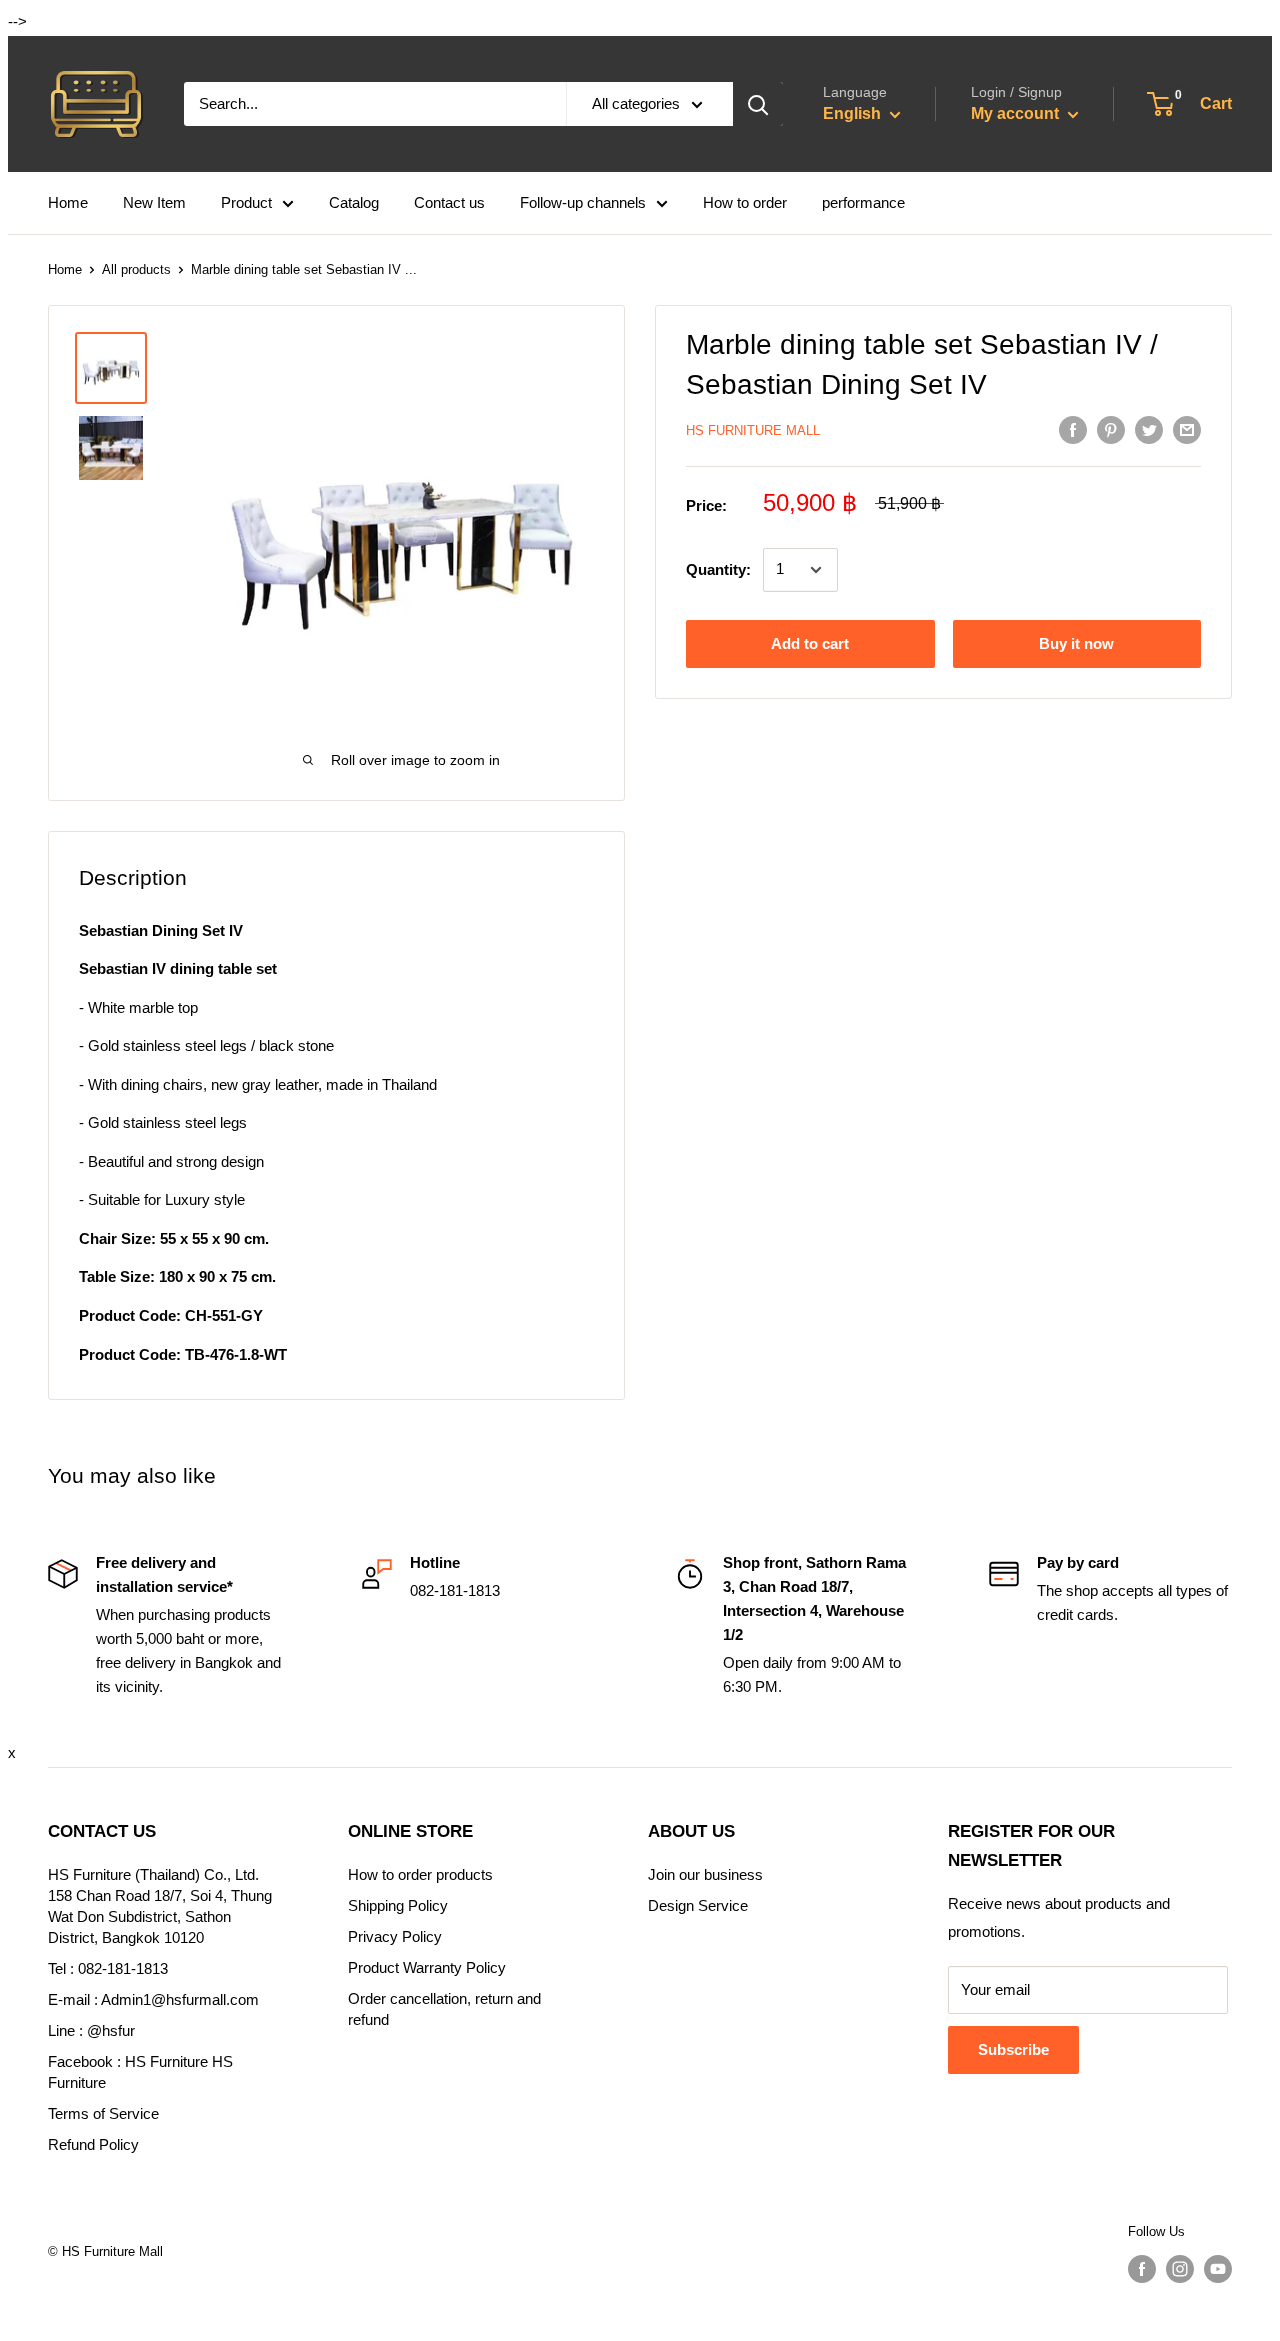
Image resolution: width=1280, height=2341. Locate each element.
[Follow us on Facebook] (1142, 2269)
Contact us (449, 202)
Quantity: (718, 569)
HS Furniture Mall (753, 430)
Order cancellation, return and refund (444, 2009)
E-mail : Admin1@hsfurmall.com (153, 1999)
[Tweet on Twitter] (1149, 429)
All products (136, 269)
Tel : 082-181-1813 (108, 1968)
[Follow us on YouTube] (1218, 2269)
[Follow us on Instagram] (1180, 2269)
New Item (154, 202)
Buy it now (1076, 643)
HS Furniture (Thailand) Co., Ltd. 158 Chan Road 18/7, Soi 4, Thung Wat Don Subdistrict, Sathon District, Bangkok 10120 (160, 1906)
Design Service (698, 1905)
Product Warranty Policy (427, 1967)
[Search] (758, 104)
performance (863, 202)
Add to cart (810, 643)
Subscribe (1013, 2049)
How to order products (420, 1874)
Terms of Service (103, 2113)
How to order (745, 202)
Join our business (705, 1874)
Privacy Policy (395, 1936)
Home (68, 202)
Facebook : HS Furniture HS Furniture (140, 2072)
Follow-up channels (583, 202)
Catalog (354, 202)
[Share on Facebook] (1073, 429)
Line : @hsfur (91, 2030)
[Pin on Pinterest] (1111, 429)
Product (246, 202)
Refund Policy (93, 2144)
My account (1017, 113)
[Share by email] (1187, 429)
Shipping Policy (398, 1905)
